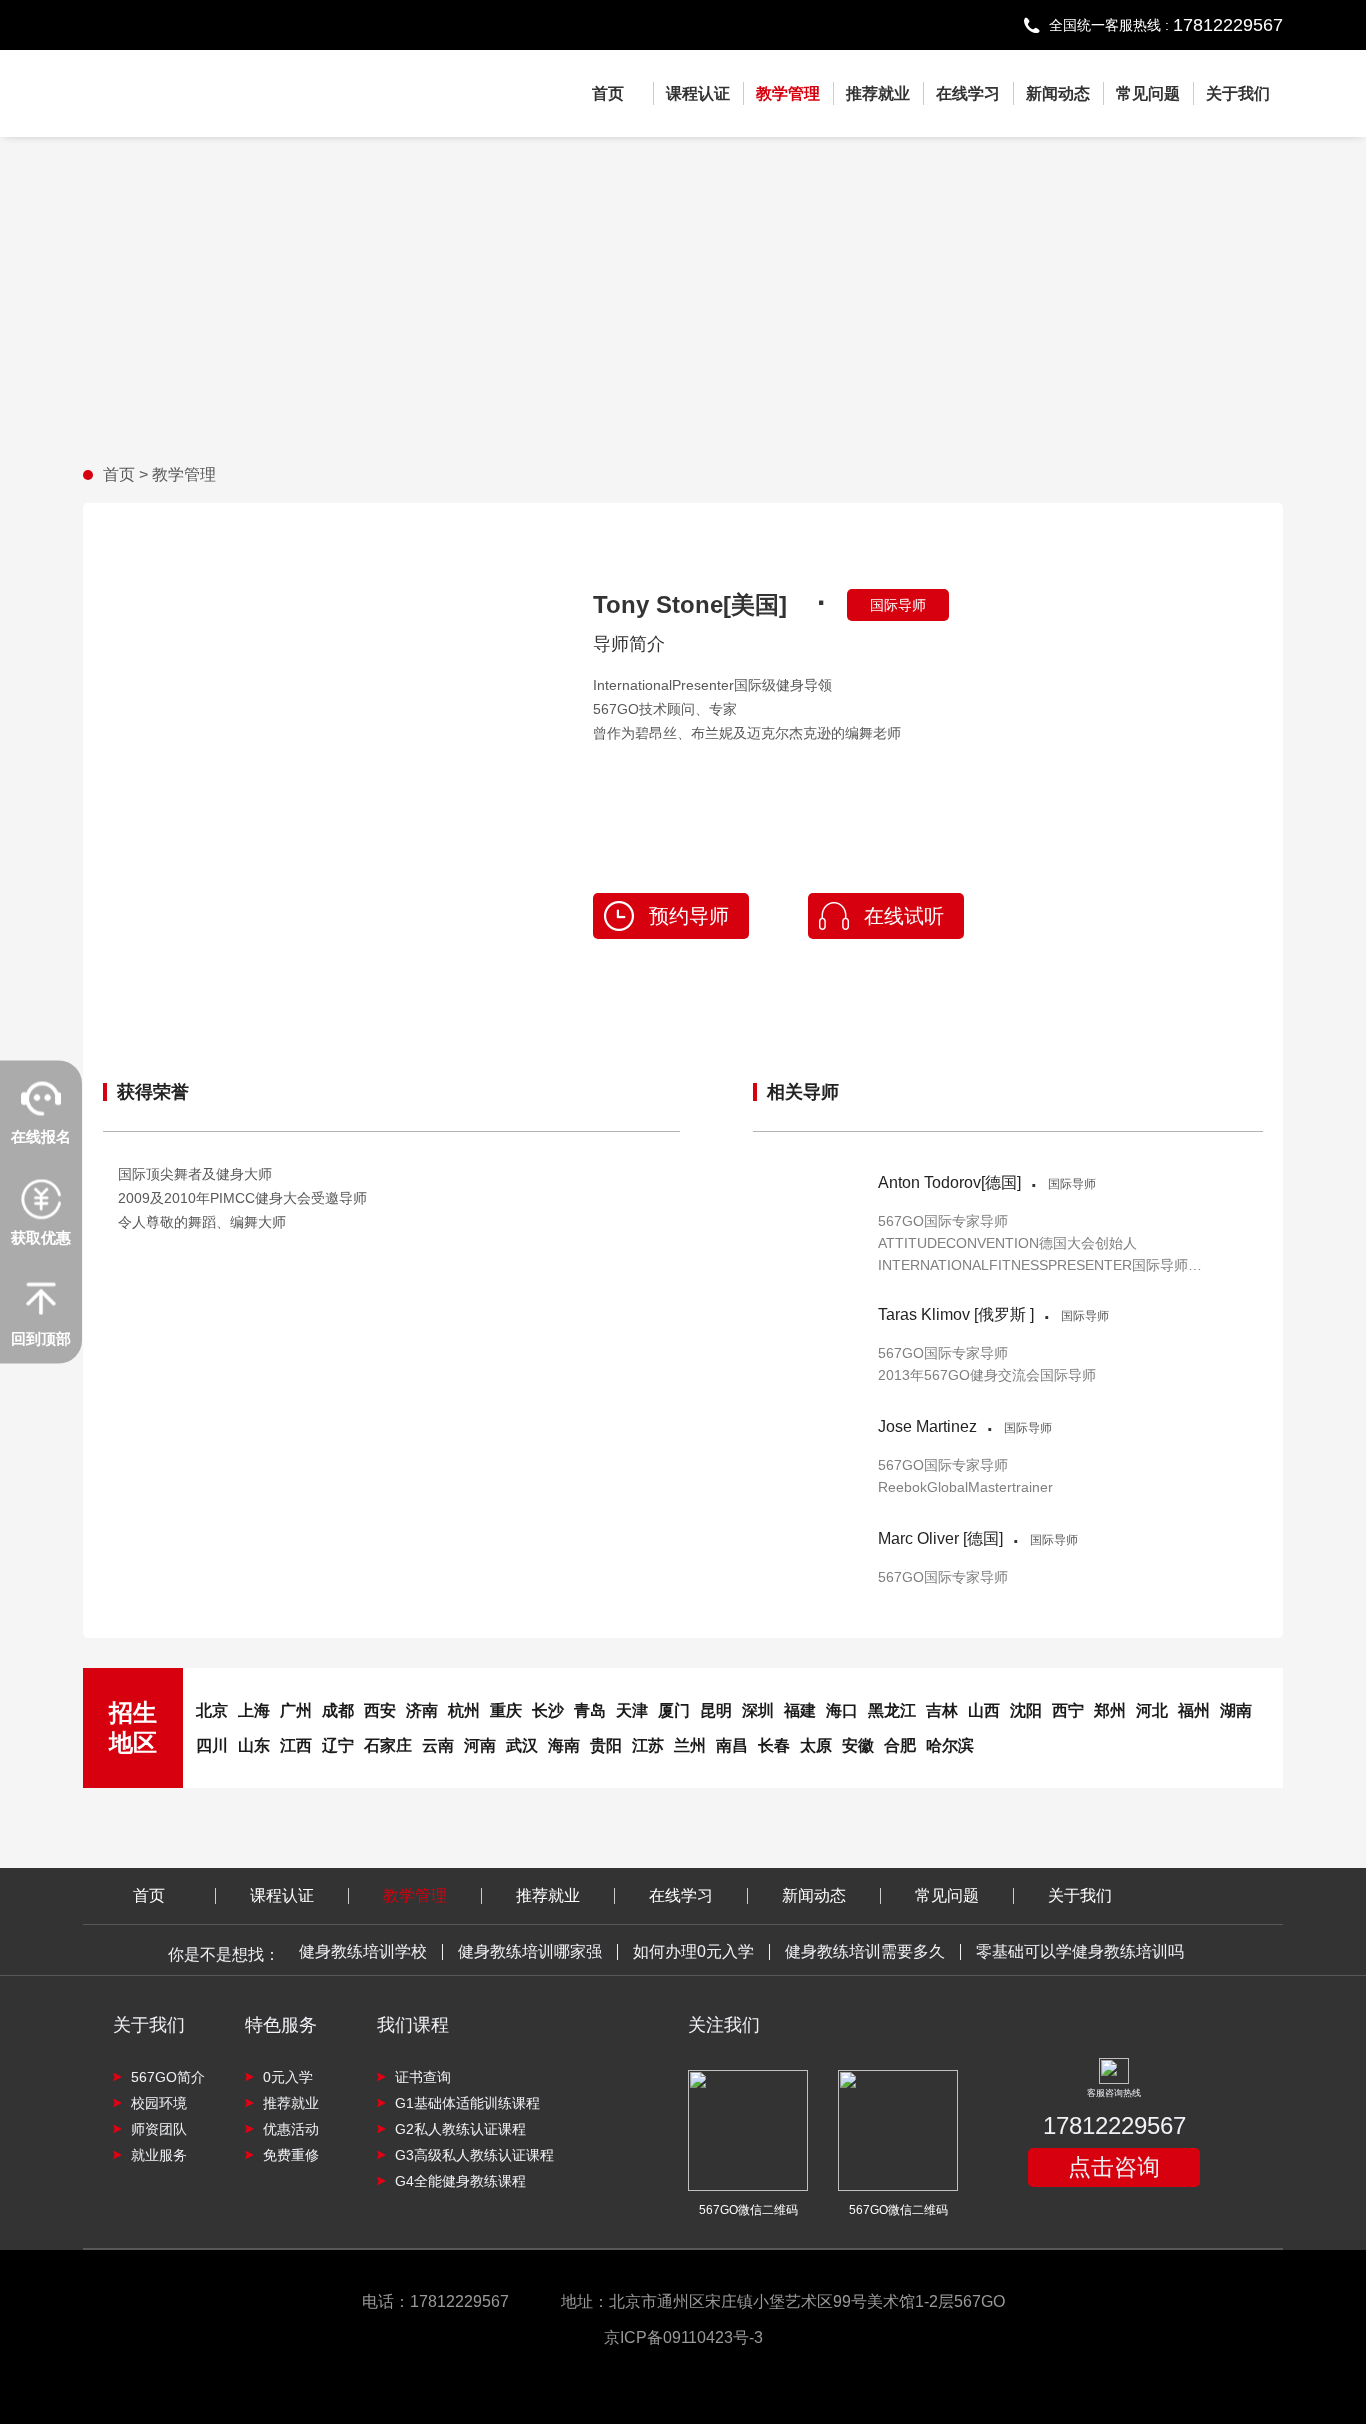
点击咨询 (1114, 2167)
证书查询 (423, 2077)
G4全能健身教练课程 (460, 2181)
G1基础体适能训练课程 (467, 2103)
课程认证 (698, 93)
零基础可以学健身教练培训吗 (1080, 1951)
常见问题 (1148, 93)
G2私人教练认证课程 (460, 2129)
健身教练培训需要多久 (865, 1951)
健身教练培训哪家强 (530, 1951)
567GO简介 (168, 2077)
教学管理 (788, 93)
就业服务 (159, 2155)
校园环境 (159, 2103)
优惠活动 (291, 2129)
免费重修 (291, 2155)
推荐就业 (878, 93)
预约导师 (689, 916)
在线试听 (904, 916)
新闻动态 (1058, 93)
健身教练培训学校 (363, 1951)
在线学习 (968, 93)
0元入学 (288, 2077)
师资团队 (159, 2129)
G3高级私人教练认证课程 (474, 2155)
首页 (608, 93)
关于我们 (1238, 93)
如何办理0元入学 (693, 1951)
